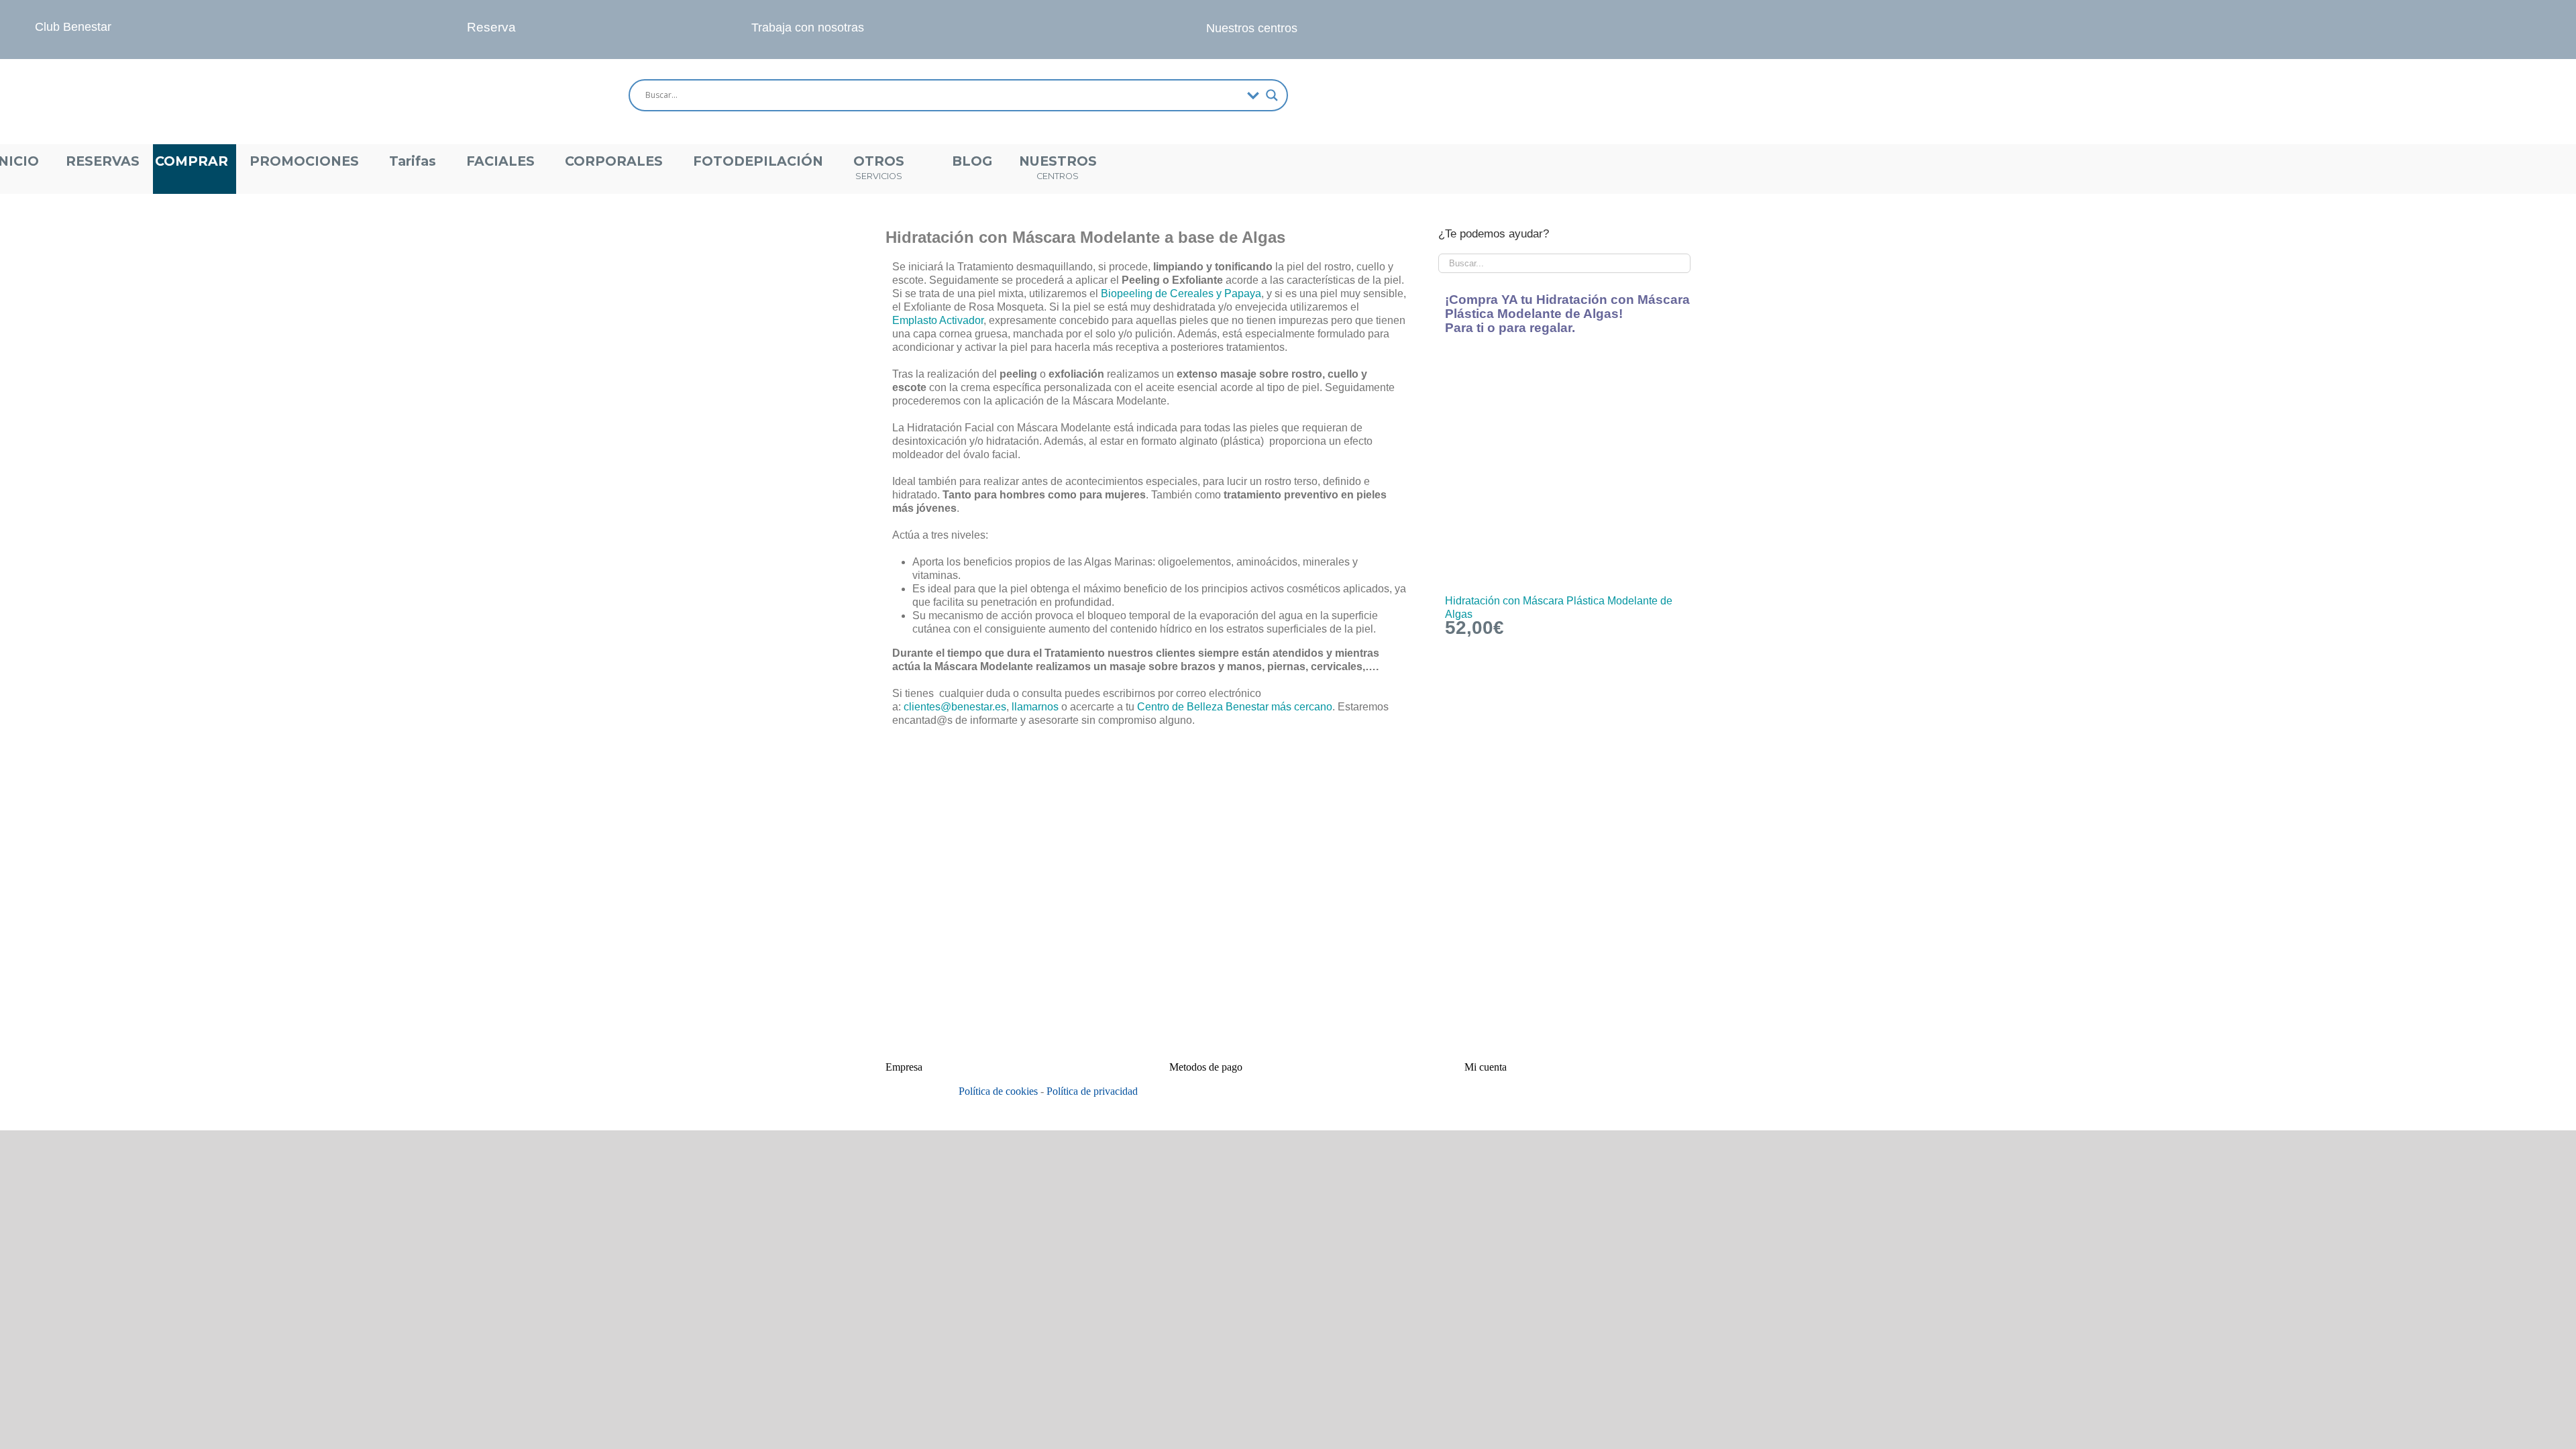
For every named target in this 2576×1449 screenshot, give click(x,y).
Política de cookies (998, 1091)
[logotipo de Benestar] (104, 64)
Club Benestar (73, 27)
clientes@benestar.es (955, 707)
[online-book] (439, 15)
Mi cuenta (1486, 1067)
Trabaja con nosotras (808, 28)
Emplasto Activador (938, 320)
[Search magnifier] (1272, 95)
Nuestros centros (1252, 28)
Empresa (904, 1067)
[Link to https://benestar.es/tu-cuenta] (1824, 95)
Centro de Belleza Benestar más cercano (1235, 707)
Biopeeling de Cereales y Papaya (1180, 293)
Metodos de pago (1206, 1067)
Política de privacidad (1092, 1091)
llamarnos (1035, 707)
